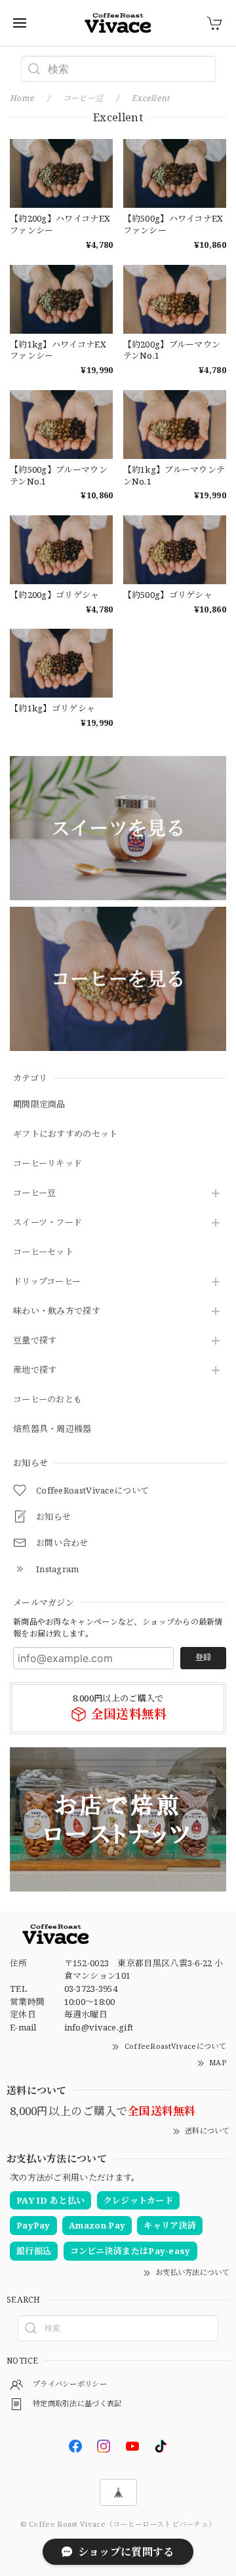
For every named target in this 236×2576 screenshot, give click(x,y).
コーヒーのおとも (48, 1400)
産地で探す (35, 1370)
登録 (203, 1657)
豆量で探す (35, 1341)
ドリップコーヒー (47, 1282)
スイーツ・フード (48, 1223)
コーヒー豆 (35, 1193)
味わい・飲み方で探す (57, 1311)
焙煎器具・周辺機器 (52, 1429)
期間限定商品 (39, 1105)
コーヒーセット (43, 1252)
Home (22, 98)
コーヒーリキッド (48, 1164)
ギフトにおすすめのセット (66, 1134)
